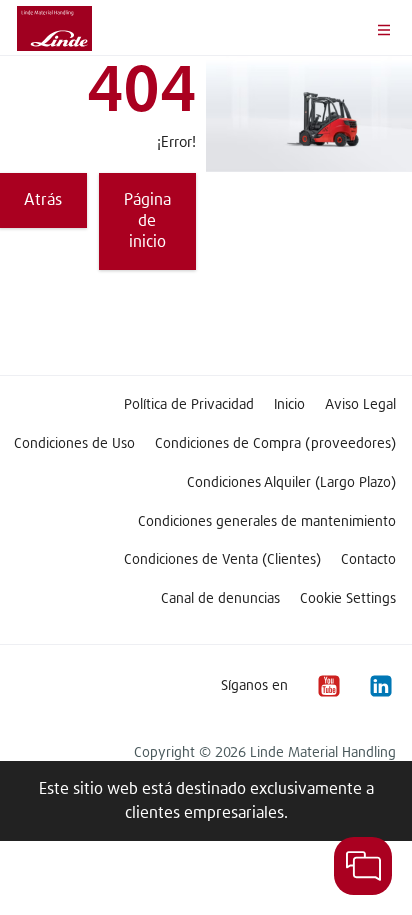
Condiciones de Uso (74, 444)
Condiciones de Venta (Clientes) (222, 560)
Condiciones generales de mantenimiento (267, 522)
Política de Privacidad (189, 405)
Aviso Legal (360, 405)
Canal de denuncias (220, 599)
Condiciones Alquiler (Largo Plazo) (291, 483)
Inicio (289, 405)
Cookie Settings (348, 599)
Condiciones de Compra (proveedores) (275, 444)
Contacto (368, 560)
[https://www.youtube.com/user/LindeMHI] (328, 685)
